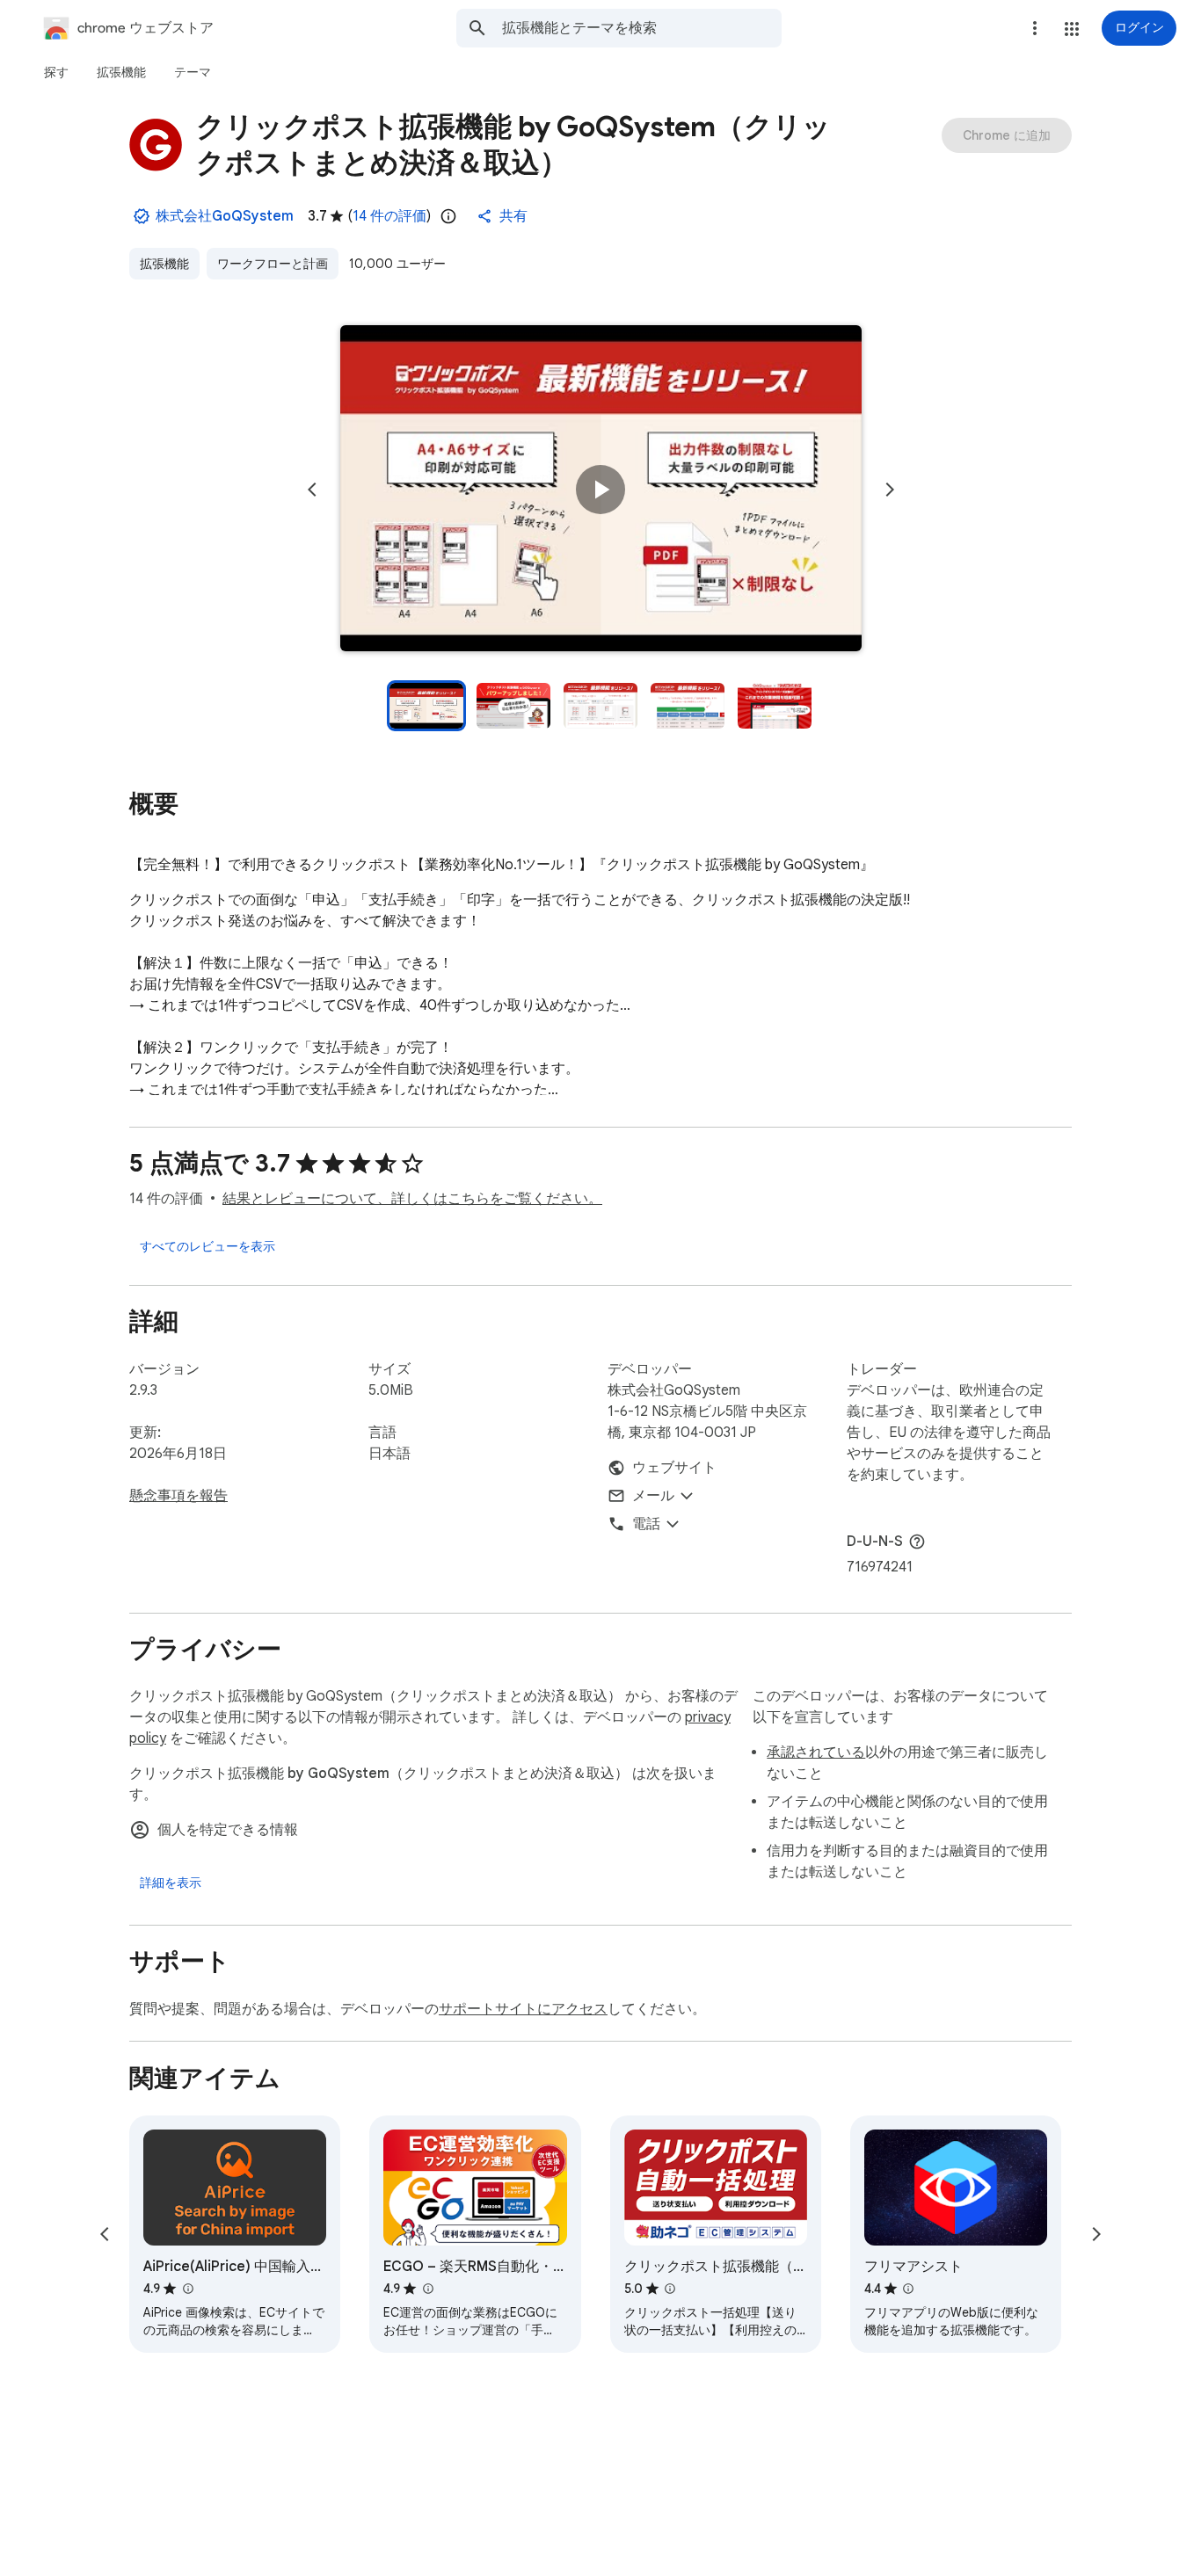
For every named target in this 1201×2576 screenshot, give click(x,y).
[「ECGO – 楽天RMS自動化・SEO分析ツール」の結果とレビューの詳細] (427, 2289)
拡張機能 (164, 264)
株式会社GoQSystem (225, 216)
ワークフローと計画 (273, 264)
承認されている (816, 1752)
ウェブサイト (674, 1468)
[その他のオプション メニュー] (1035, 28)
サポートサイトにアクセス (523, 2009)
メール (653, 1496)
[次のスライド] (890, 490)
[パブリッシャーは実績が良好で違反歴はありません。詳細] (142, 216)
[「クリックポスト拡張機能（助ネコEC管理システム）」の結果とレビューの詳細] (670, 2289)
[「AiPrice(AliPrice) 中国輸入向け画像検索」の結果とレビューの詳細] (187, 2289)
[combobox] (642, 28)
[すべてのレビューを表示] (207, 1246)
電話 (646, 1524)
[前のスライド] (312, 490)
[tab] (56, 72)
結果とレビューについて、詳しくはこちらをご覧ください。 (412, 1199)
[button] (1072, 29)
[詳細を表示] (171, 1883)
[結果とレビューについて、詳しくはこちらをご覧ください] (917, 1542)
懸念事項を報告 (178, 1496)
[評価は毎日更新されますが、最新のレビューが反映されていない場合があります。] (448, 216)
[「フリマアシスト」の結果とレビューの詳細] (908, 2289)
